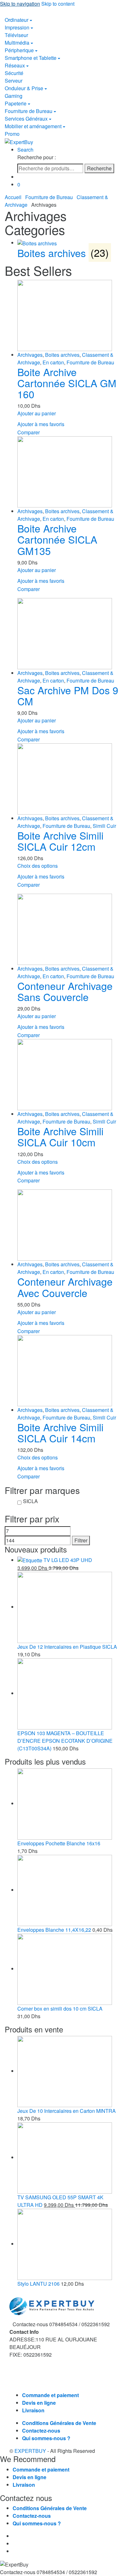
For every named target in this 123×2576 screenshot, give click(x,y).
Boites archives (62, 355)
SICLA (30, 1501)
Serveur (14, 81)
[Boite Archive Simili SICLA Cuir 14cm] (68, 1371)
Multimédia (17, 43)
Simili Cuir (104, 826)
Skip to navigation (20, 4)
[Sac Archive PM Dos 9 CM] (68, 634)
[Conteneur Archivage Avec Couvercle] (68, 1225)
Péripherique (19, 50)
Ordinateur (17, 20)
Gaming (14, 96)
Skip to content (58, 4)
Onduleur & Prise (24, 88)
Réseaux (15, 65)
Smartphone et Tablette (31, 58)
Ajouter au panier (37, 413)
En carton (53, 362)
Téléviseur (16, 35)
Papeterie (16, 103)
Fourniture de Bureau (29, 111)
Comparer (29, 432)
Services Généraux (26, 119)
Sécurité (14, 73)
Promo (12, 134)
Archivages (30, 355)
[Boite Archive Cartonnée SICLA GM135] (68, 472)
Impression (17, 27)
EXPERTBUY (30, 2451)
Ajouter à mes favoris (41, 424)
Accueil (13, 197)
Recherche (99, 168)
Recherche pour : (37, 157)
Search (25, 150)
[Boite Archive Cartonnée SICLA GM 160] (68, 315)
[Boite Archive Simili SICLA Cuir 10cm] (68, 1075)
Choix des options (38, 866)
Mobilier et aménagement (33, 126)
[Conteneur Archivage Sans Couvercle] (68, 929)
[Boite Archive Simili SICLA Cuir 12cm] (68, 779)
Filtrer (81, 1540)
